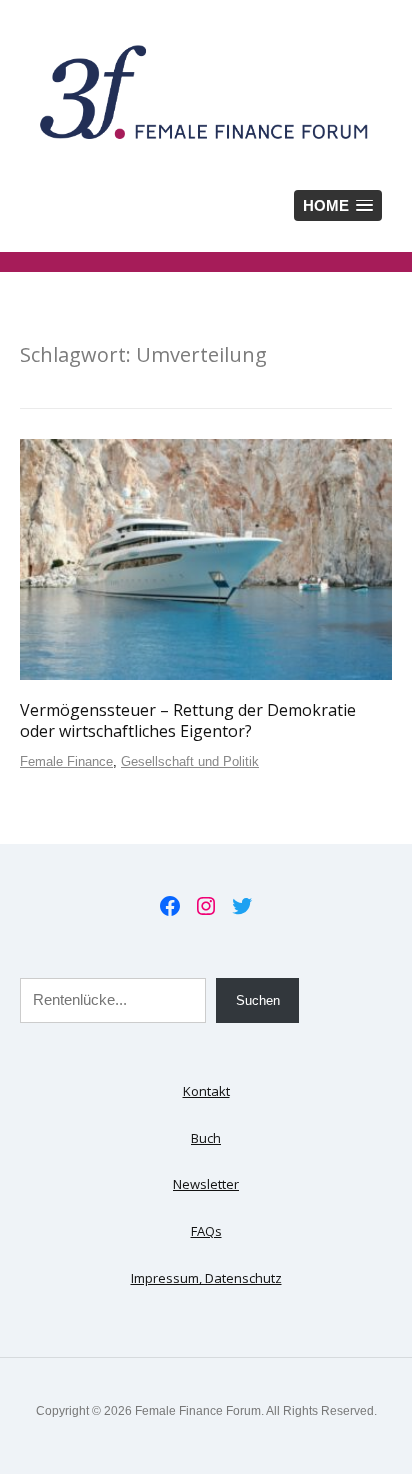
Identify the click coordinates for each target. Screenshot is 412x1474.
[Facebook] (170, 906)
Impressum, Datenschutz (206, 1278)
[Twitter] (242, 906)
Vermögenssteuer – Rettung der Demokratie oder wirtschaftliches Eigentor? (188, 720)
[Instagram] (206, 906)
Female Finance (66, 761)
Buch (206, 1138)
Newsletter (206, 1184)
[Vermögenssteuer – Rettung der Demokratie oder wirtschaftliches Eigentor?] (206, 559)
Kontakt (206, 1091)
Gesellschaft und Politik (190, 761)
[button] (338, 205)
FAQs (206, 1231)
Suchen (258, 1000)
